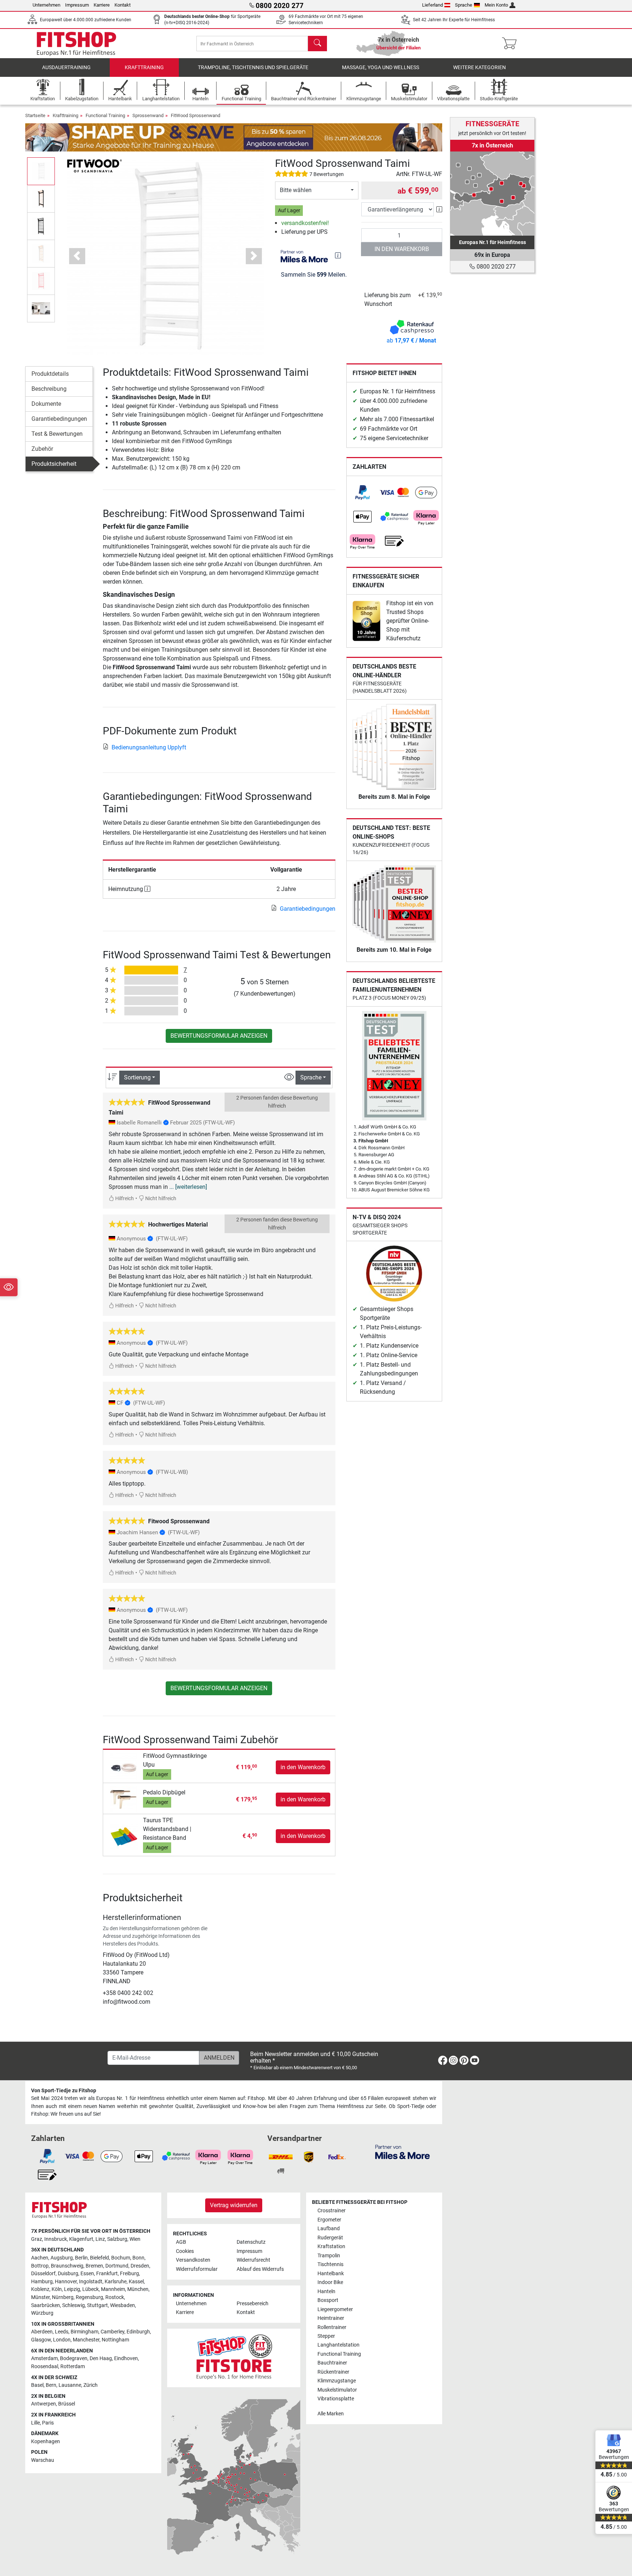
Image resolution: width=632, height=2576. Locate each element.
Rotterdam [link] (73, 2367)
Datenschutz (251, 2242)
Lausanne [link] (70, 2385)
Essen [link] (87, 2274)
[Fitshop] (76, 43)
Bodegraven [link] (74, 2358)
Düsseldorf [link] (43, 2274)
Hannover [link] (66, 2282)
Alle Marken (331, 2414)
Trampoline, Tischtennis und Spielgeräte (253, 68)
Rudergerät (330, 2238)
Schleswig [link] (74, 2305)
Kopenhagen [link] (46, 2442)
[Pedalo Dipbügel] (124, 1799)
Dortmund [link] (117, 2266)
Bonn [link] (138, 2258)
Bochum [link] (121, 2258)
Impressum (77, 5)
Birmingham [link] (84, 2332)
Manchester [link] (86, 2340)
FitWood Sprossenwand (195, 115)
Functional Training (105, 115)
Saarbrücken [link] (46, 2305)
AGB (181, 2242)
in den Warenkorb (402, 249)
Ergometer (329, 2220)
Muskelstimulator (337, 2390)
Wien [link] (135, 2239)
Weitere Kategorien (479, 68)
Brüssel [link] (67, 2404)
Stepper (326, 2336)
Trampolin (329, 2256)
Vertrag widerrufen (234, 2205)
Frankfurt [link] (107, 2274)
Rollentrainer (332, 2327)
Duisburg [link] (68, 2274)
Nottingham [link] (115, 2340)
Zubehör (42, 449)
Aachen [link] (40, 2258)
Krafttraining (144, 68)
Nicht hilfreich (160, 1199)
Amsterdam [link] (44, 2358)
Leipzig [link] (72, 2289)
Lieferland (432, 5)
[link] (362, 493)
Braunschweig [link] (67, 2266)
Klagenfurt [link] (81, 2239)
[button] (41, 171)
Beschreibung (49, 389)
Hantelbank (331, 2274)
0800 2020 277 (495, 267)
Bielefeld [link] (99, 2258)
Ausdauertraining (66, 68)
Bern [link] (51, 2385)
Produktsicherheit (54, 464)
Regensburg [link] (89, 2297)
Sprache (464, 5)
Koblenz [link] (40, 2289)
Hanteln (326, 2292)
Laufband (329, 2229)
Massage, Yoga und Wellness (381, 68)
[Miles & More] (402, 2152)
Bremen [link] (94, 2266)
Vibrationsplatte (336, 2399)
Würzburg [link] (42, 2313)
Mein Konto (496, 5)
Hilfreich (124, 1199)
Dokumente (46, 404)
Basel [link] (37, 2385)
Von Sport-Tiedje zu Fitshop (64, 2091)
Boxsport (328, 2300)
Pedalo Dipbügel (164, 1792)
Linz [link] (100, 2239)
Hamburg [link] (42, 2282)
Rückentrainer (333, 2372)
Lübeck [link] (91, 2289)
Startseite (35, 115)
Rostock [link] (115, 2297)
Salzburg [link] (117, 2239)
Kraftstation (331, 2246)
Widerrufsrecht (253, 2260)
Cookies (185, 2251)
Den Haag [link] (101, 2358)
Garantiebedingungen (59, 419)
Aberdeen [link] (42, 2332)
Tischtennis (330, 2264)
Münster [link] (40, 2297)
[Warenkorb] (511, 44)
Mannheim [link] (113, 2289)
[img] (338, 255)
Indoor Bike (330, 2282)
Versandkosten (193, 2260)
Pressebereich (253, 2304)
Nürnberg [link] (63, 2297)
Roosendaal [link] (45, 2367)
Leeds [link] (62, 2332)
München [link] (138, 2289)
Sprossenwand (148, 115)
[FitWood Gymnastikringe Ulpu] (124, 1767)
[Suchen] (317, 44)
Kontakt (123, 5)
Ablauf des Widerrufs (260, 2269)
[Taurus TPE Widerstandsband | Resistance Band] (124, 1836)
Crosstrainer (332, 2211)
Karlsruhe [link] (116, 2282)
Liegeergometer (335, 2309)
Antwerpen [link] (44, 2404)
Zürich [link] (91, 2385)
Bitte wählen (296, 190)
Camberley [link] (112, 2332)
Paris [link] (48, 2423)
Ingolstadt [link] (91, 2282)
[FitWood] (94, 166)
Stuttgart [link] (97, 2305)
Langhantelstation (338, 2345)
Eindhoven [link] (126, 2358)
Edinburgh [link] (138, 2332)
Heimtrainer (331, 2318)
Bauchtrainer (332, 2363)
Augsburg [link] (62, 2258)
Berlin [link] (81, 2258)
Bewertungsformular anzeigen (219, 1036)
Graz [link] (37, 2239)
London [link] (62, 2340)
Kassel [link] (136, 2282)
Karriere (102, 5)
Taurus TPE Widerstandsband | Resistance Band (167, 1829)
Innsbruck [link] (56, 2239)
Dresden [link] (140, 2266)
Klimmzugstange (337, 2381)
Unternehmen (46, 5)
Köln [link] (57, 2289)
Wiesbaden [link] (123, 2305)
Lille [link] (35, 2423)
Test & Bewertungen (57, 434)
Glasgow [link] (41, 2340)
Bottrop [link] (40, 2266)
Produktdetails (50, 374)
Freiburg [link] (129, 2274)
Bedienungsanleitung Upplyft (149, 747)
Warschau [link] (43, 2460)
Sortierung (137, 1077)
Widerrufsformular (197, 2269)
